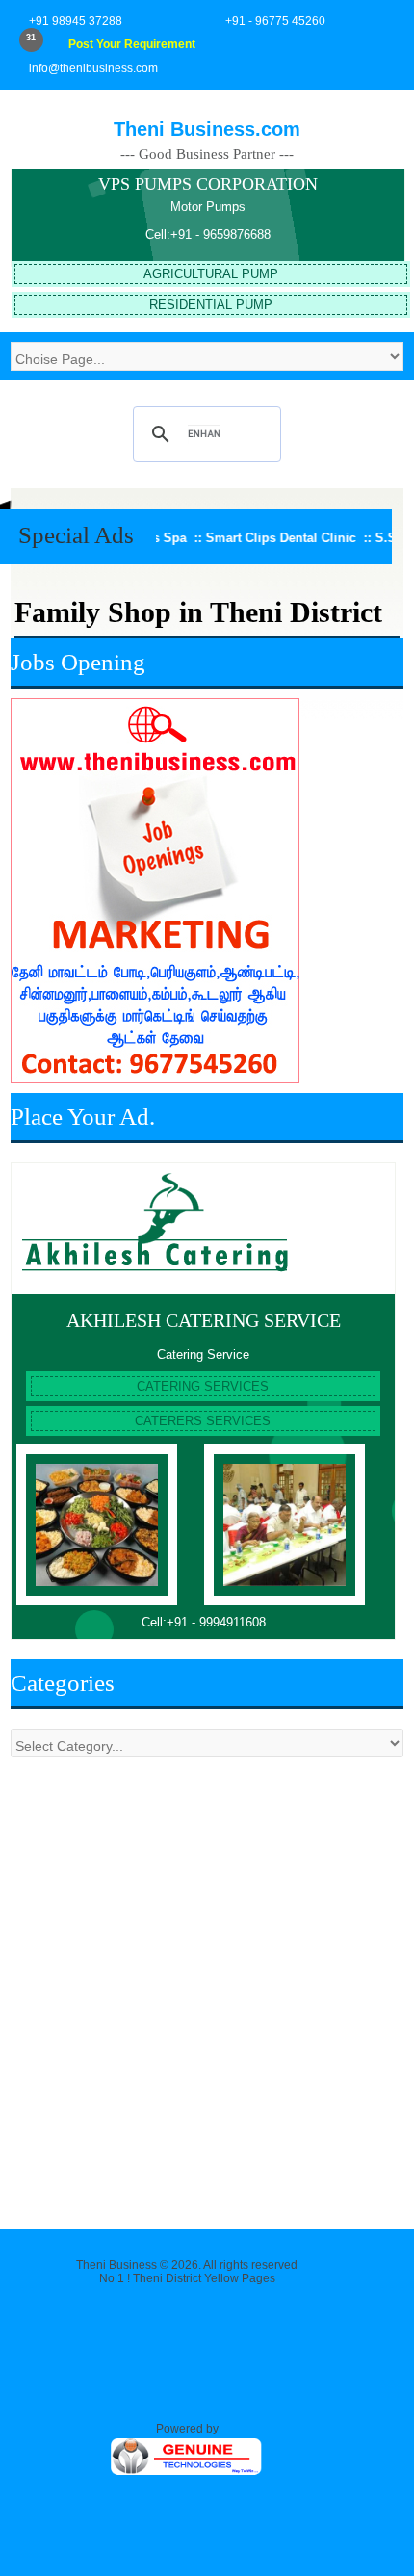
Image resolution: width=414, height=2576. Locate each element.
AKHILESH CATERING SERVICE (204, 1320)
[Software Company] (187, 2473)
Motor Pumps (208, 207)
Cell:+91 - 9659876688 (208, 234)
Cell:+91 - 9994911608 (204, 1622)
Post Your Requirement (132, 44)
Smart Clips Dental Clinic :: (268, 538)
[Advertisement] (207, 1984)
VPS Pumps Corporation (208, 184)
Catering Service (203, 1354)
